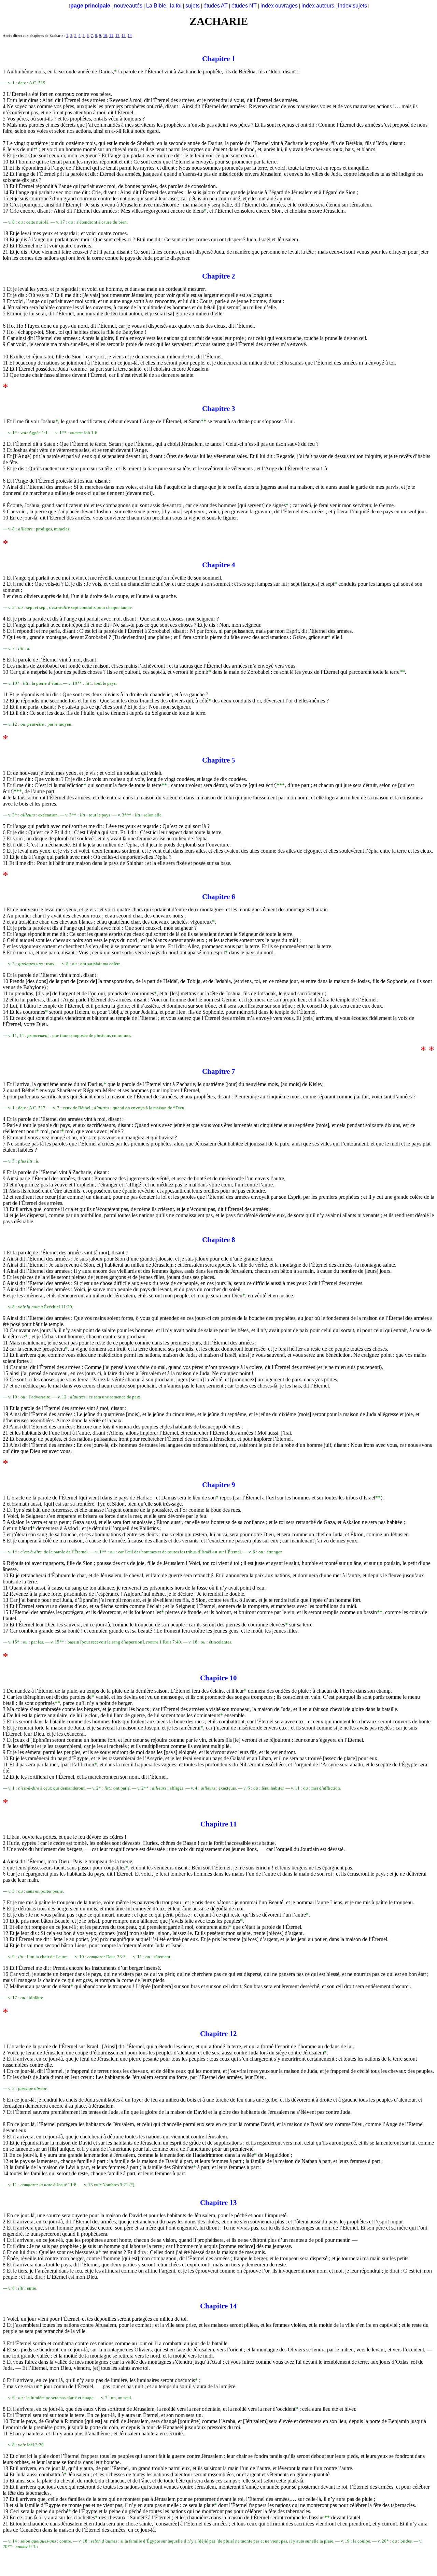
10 (105, 36)
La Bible (156, 6)
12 (117, 36)
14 (130, 36)
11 (111, 36)
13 (124, 36)
